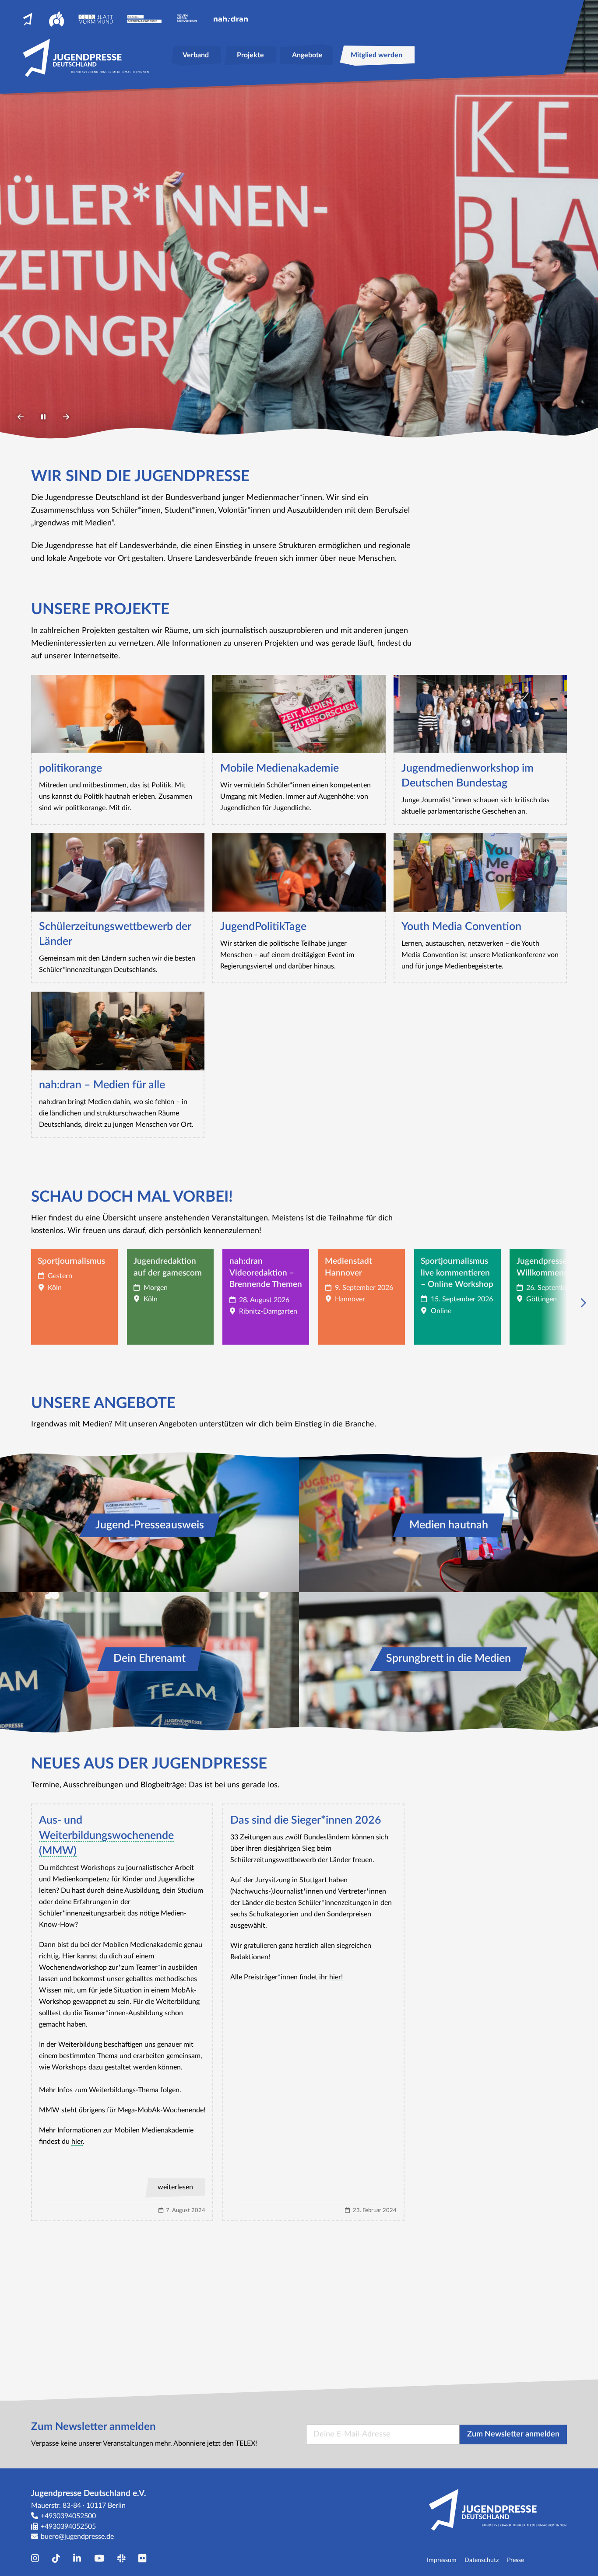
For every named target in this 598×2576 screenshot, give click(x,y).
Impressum (442, 2560)
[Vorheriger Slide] (21, 417)
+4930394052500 (68, 2516)
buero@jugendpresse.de (77, 2537)
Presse (515, 2560)
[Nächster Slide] (66, 417)
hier (77, 2142)
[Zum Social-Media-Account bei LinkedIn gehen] (79, 2559)
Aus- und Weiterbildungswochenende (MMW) (106, 1835)
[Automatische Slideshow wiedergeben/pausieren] (43, 417)
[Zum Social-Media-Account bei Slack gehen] (123, 2559)
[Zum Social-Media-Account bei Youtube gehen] (101, 2559)
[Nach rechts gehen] (569, 1303)
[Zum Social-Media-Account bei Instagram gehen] (37, 2559)
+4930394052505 (68, 2527)
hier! (336, 1977)
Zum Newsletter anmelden (513, 2434)
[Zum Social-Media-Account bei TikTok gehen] (58, 2559)
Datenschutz (482, 2560)
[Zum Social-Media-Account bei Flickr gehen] (144, 2559)
